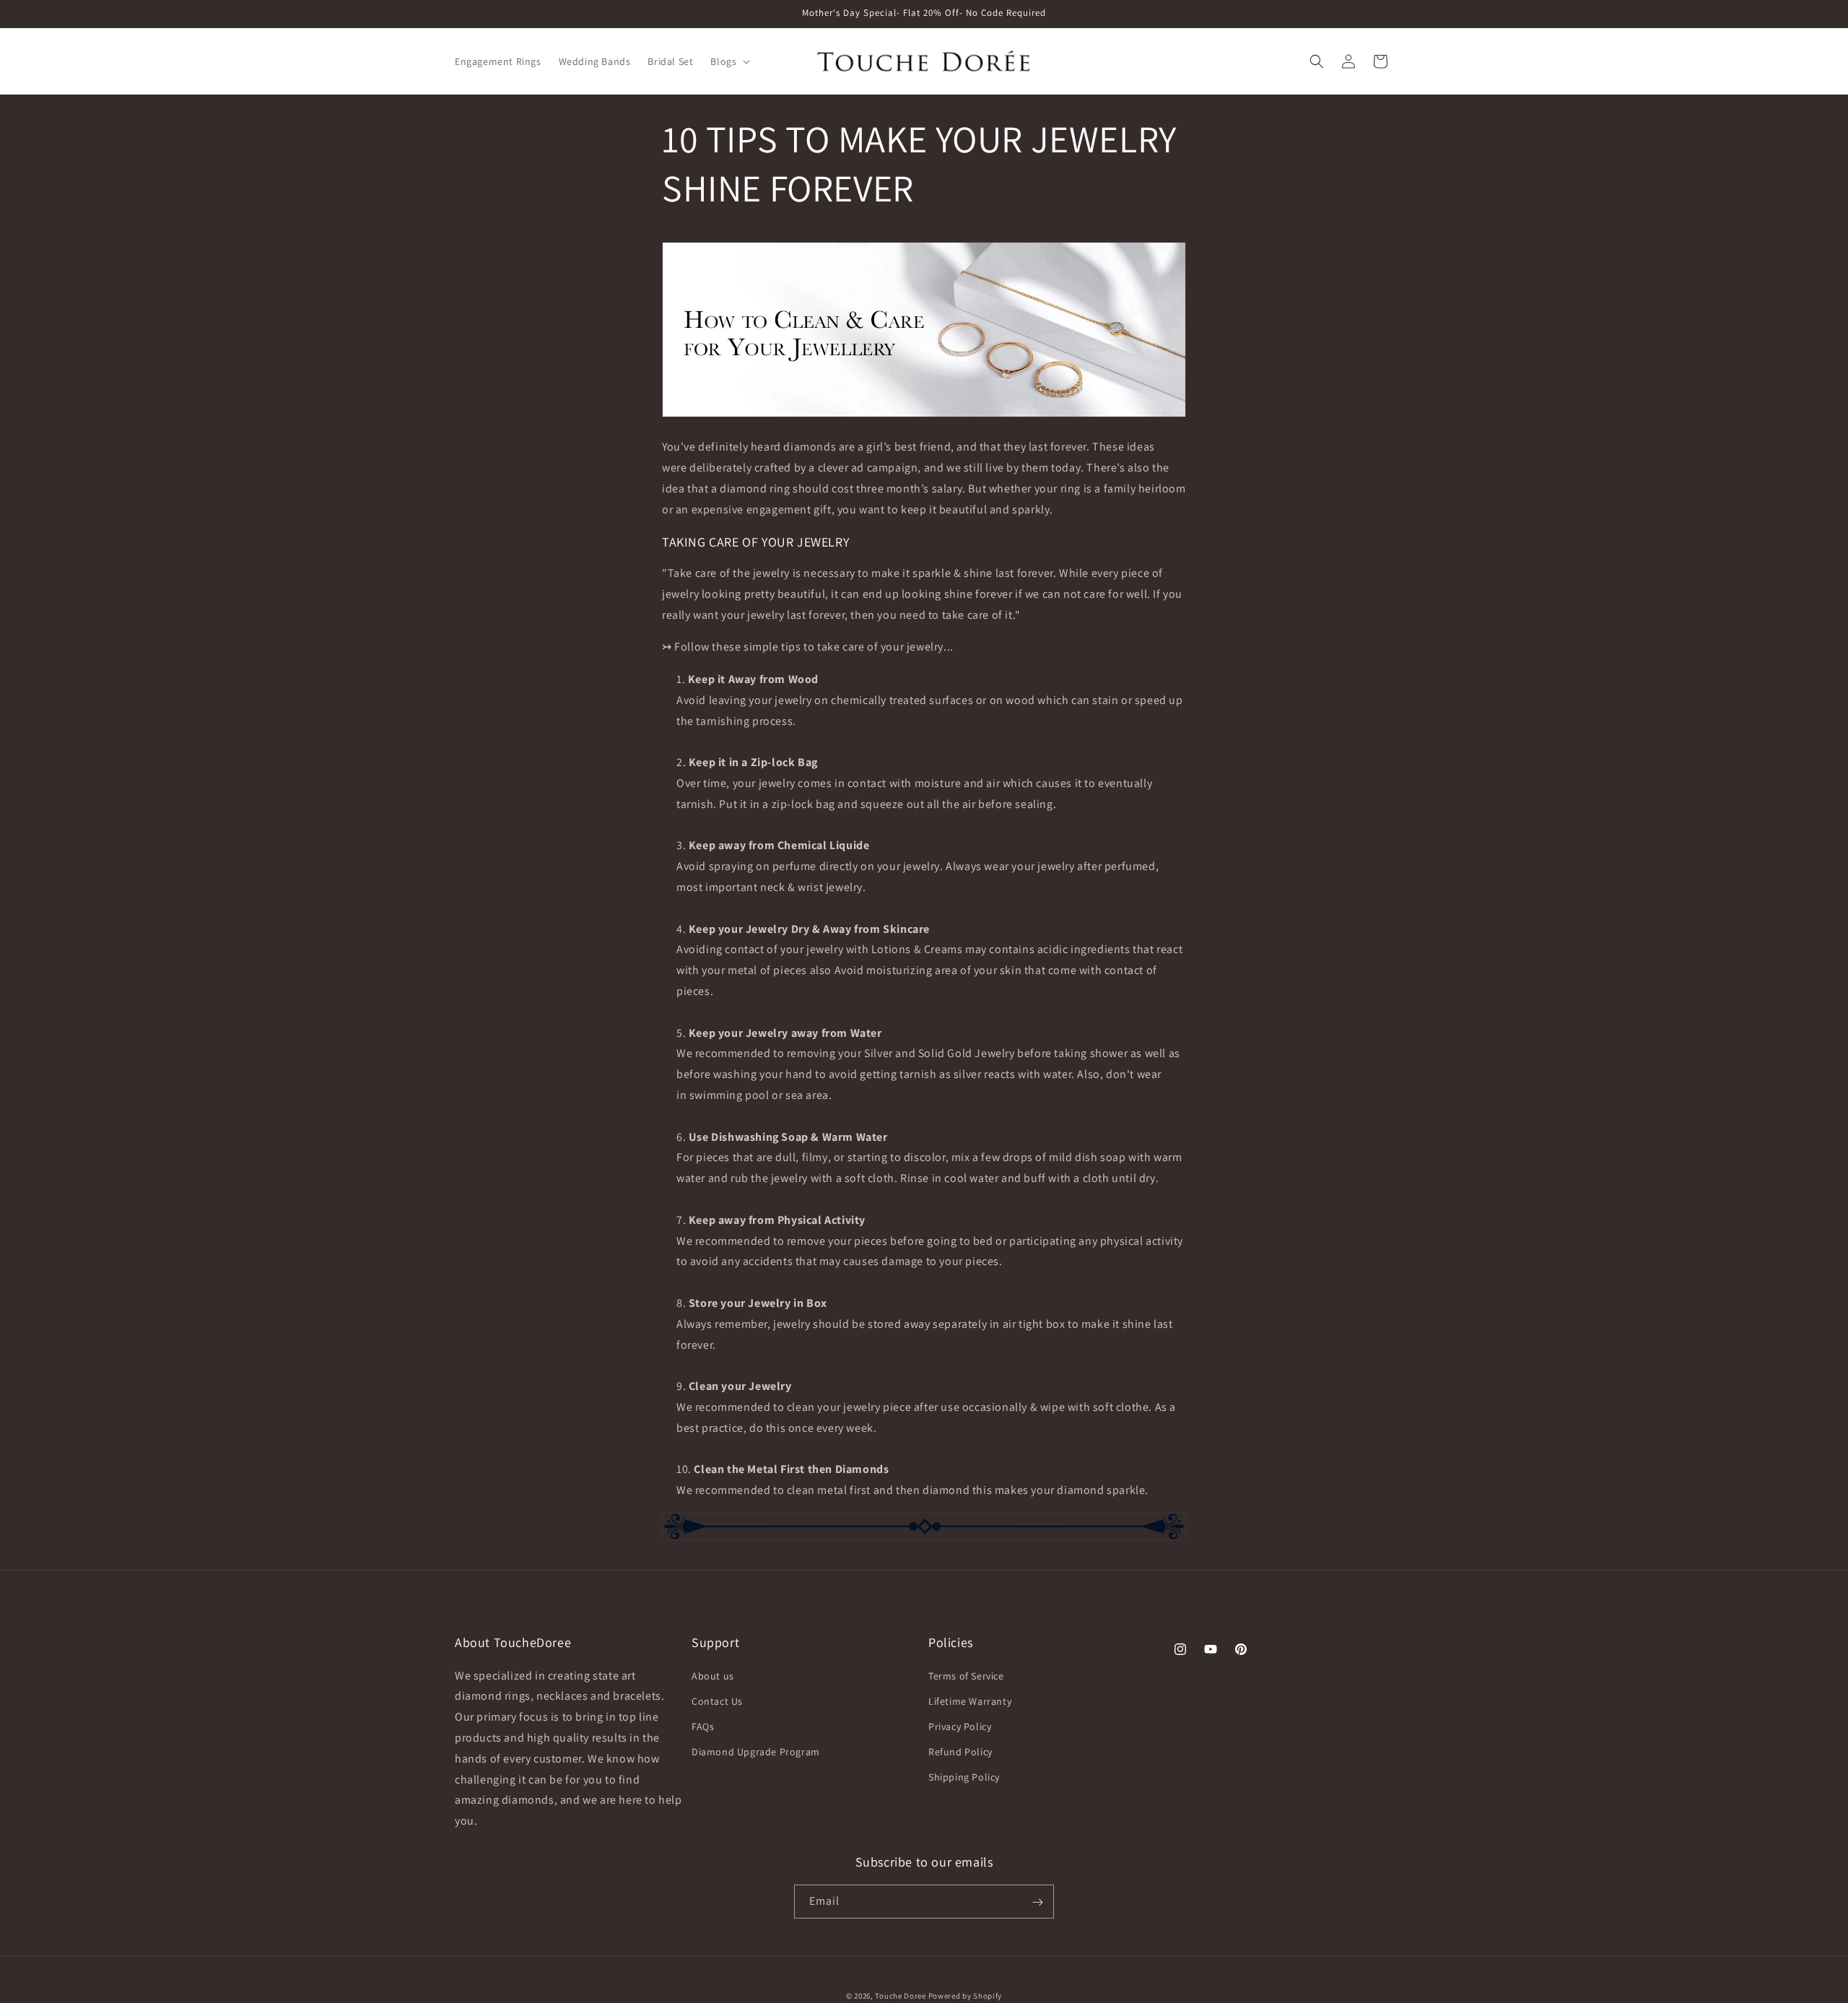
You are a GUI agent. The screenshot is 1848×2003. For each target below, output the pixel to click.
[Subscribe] (1037, 1902)
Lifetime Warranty (970, 1701)
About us (713, 1676)
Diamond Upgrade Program (756, 1752)
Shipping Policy (964, 1778)
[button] (729, 61)
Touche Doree (900, 1996)
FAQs (703, 1726)
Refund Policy (960, 1752)
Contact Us (717, 1701)
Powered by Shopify (966, 1996)
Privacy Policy (960, 1726)
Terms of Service (966, 1676)
